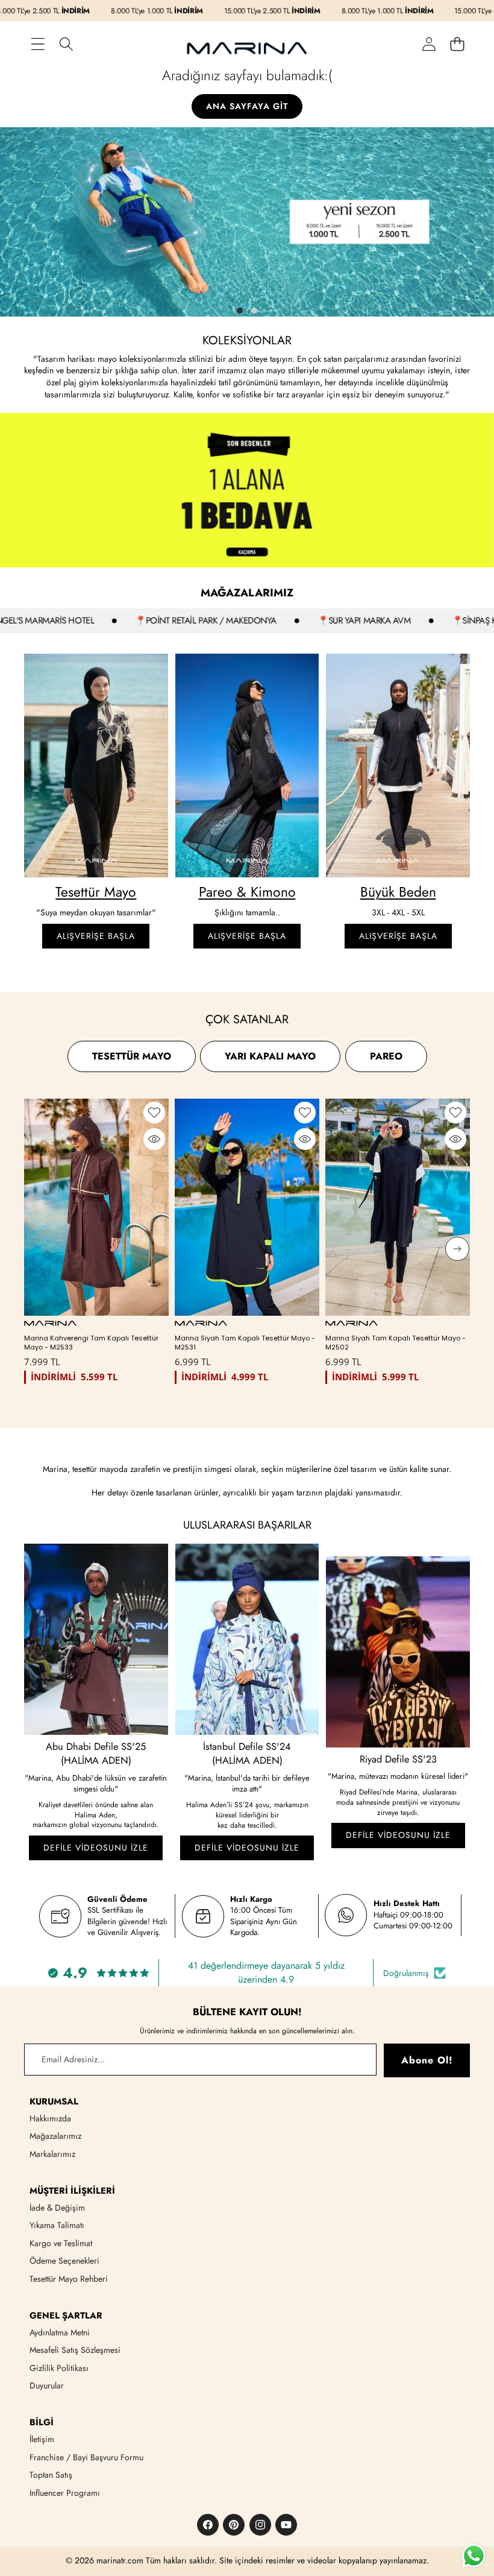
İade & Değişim (57, 2208)
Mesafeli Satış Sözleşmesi (75, 2350)
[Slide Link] (247, 222)
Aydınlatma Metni (60, 2332)
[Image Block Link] (96, 766)
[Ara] (66, 44)
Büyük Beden (398, 892)
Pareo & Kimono (247, 892)
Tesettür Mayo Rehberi (69, 2279)
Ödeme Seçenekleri (64, 2261)
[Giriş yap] (429, 44)
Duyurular (47, 2385)
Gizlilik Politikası (59, 2368)
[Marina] (247, 44)
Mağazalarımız (55, 2136)
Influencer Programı (65, 2493)
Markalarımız (52, 2154)
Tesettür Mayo (96, 892)
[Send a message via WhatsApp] (474, 2556)
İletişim (42, 2439)
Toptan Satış (51, 2475)
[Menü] (38, 44)
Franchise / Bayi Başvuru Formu (86, 2457)
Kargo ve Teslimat (61, 2243)
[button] (457, 44)
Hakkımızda (50, 2118)
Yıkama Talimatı (57, 2225)
